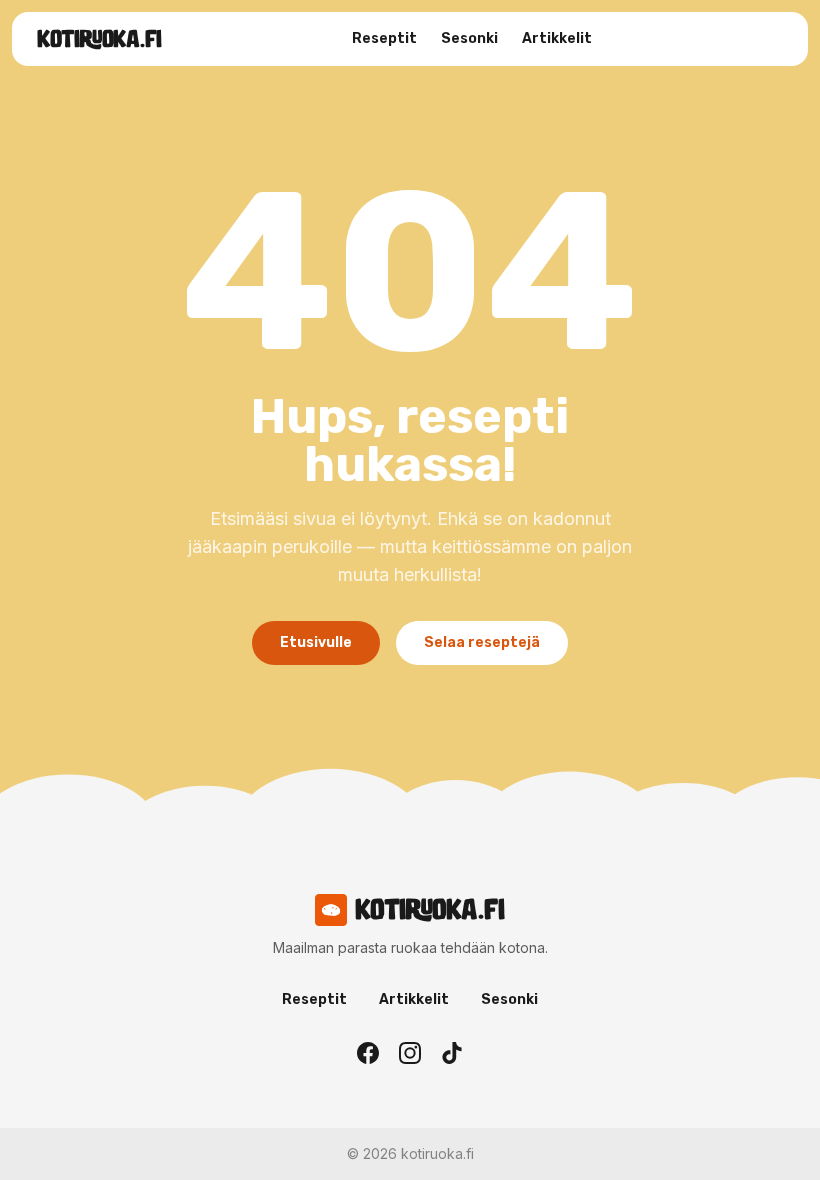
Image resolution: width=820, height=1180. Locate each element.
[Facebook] (368, 1053)
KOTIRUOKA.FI (99, 39)
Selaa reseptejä (482, 642)
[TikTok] (452, 1053)
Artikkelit (557, 38)
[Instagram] (410, 1053)
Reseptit (384, 38)
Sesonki (469, 38)
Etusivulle (316, 642)
